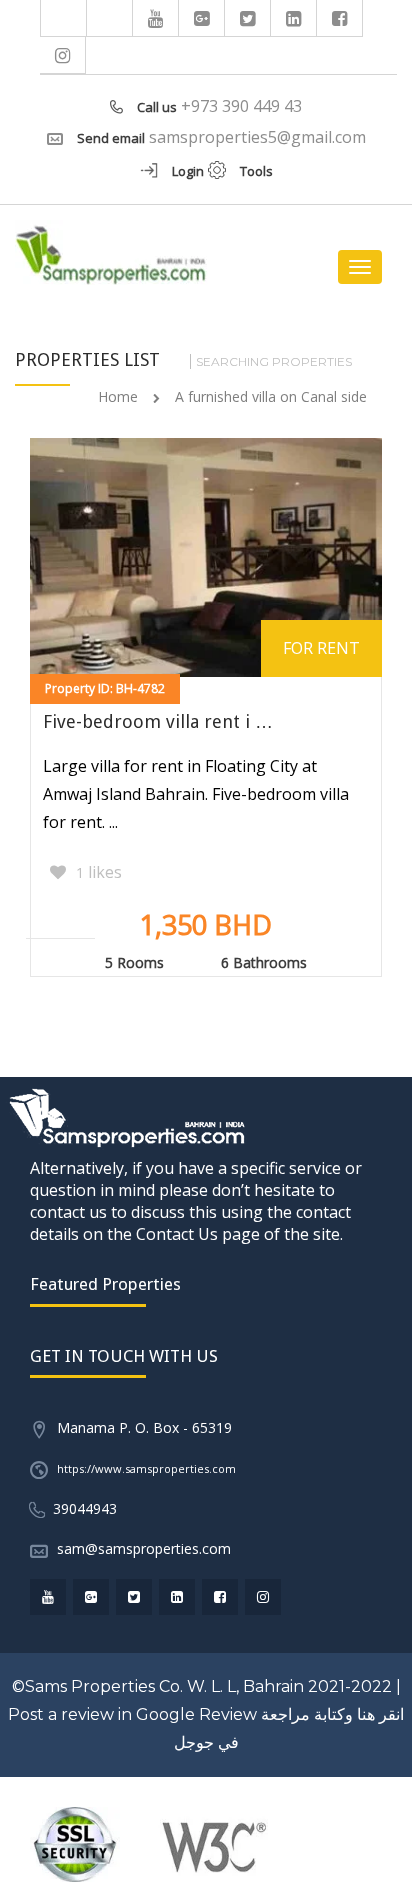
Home (118, 396)
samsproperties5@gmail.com (257, 137)
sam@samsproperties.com (144, 1548)
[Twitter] (248, 18)
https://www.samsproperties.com (146, 1468)
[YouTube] (156, 18)
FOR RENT (321, 648)
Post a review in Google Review (132, 1714)
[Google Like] (202, 18)
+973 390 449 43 (241, 106)
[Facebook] (340, 18)
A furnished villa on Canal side (271, 396)
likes (99, 872)
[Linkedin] (294, 18)
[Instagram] (63, 55)
